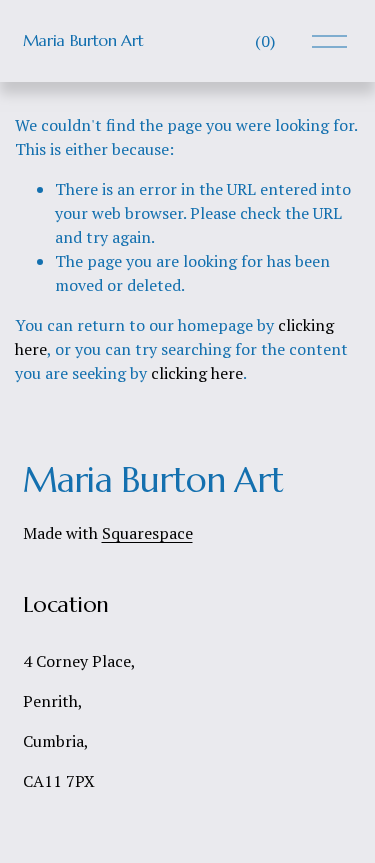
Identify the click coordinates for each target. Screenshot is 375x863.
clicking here (197, 373)
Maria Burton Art (83, 40)
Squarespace (147, 533)
